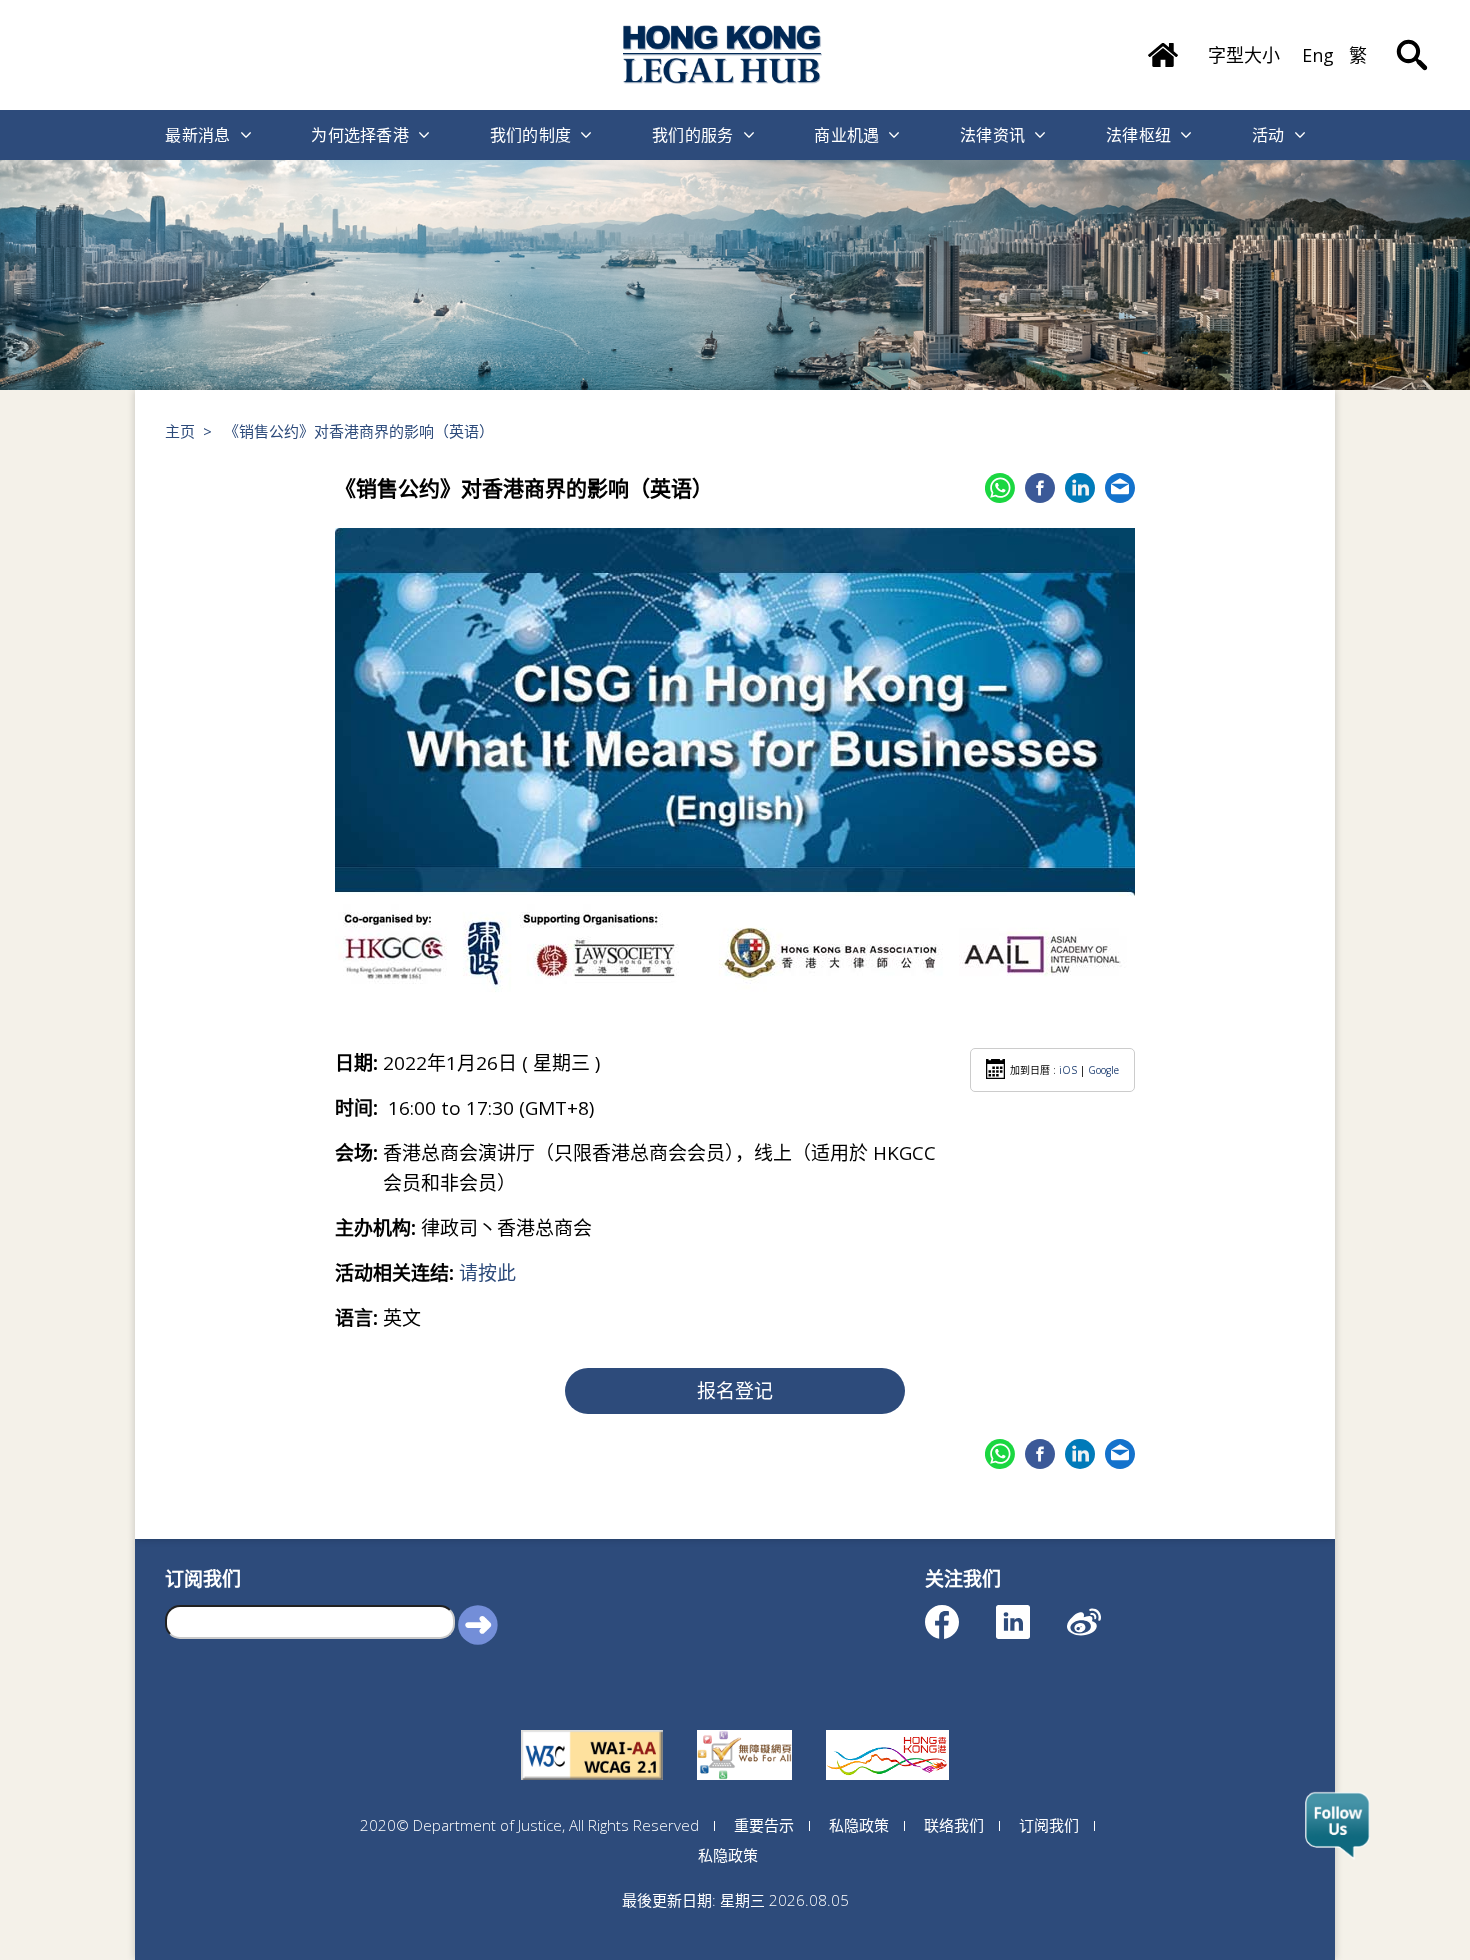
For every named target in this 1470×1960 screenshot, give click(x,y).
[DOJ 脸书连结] (959, 1612)
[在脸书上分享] (1040, 488)
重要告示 (764, 1825)
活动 (1268, 135)
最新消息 (197, 135)
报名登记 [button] (735, 1391)
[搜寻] (1412, 40)
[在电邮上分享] (1120, 488)
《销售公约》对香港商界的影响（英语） (359, 431)
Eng (1318, 55)
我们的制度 (531, 135)
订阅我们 (1049, 1825)
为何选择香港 (360, 135)
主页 (180, 431)
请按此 (487, 1273)
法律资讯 (992, 135)
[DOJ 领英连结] (1030, 1612)
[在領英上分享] (1080, 488)
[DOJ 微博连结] (1101, 1612)
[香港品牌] (887, 1730)
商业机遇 (846, 135)
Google (1103, 1070)
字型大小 (1244, 55)
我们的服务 (693, 135)
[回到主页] (723, 54)
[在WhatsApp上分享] (1000, 488)
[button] (478, 1624)
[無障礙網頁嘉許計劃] (744, 1730)
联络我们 (954, 1825)
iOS (1068, 1070)
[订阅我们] (1337, 1826)
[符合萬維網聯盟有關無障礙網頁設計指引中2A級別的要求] (592, 1730)
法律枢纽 (1138, 135)
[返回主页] (1163, 48)
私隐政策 (859, 1825)
